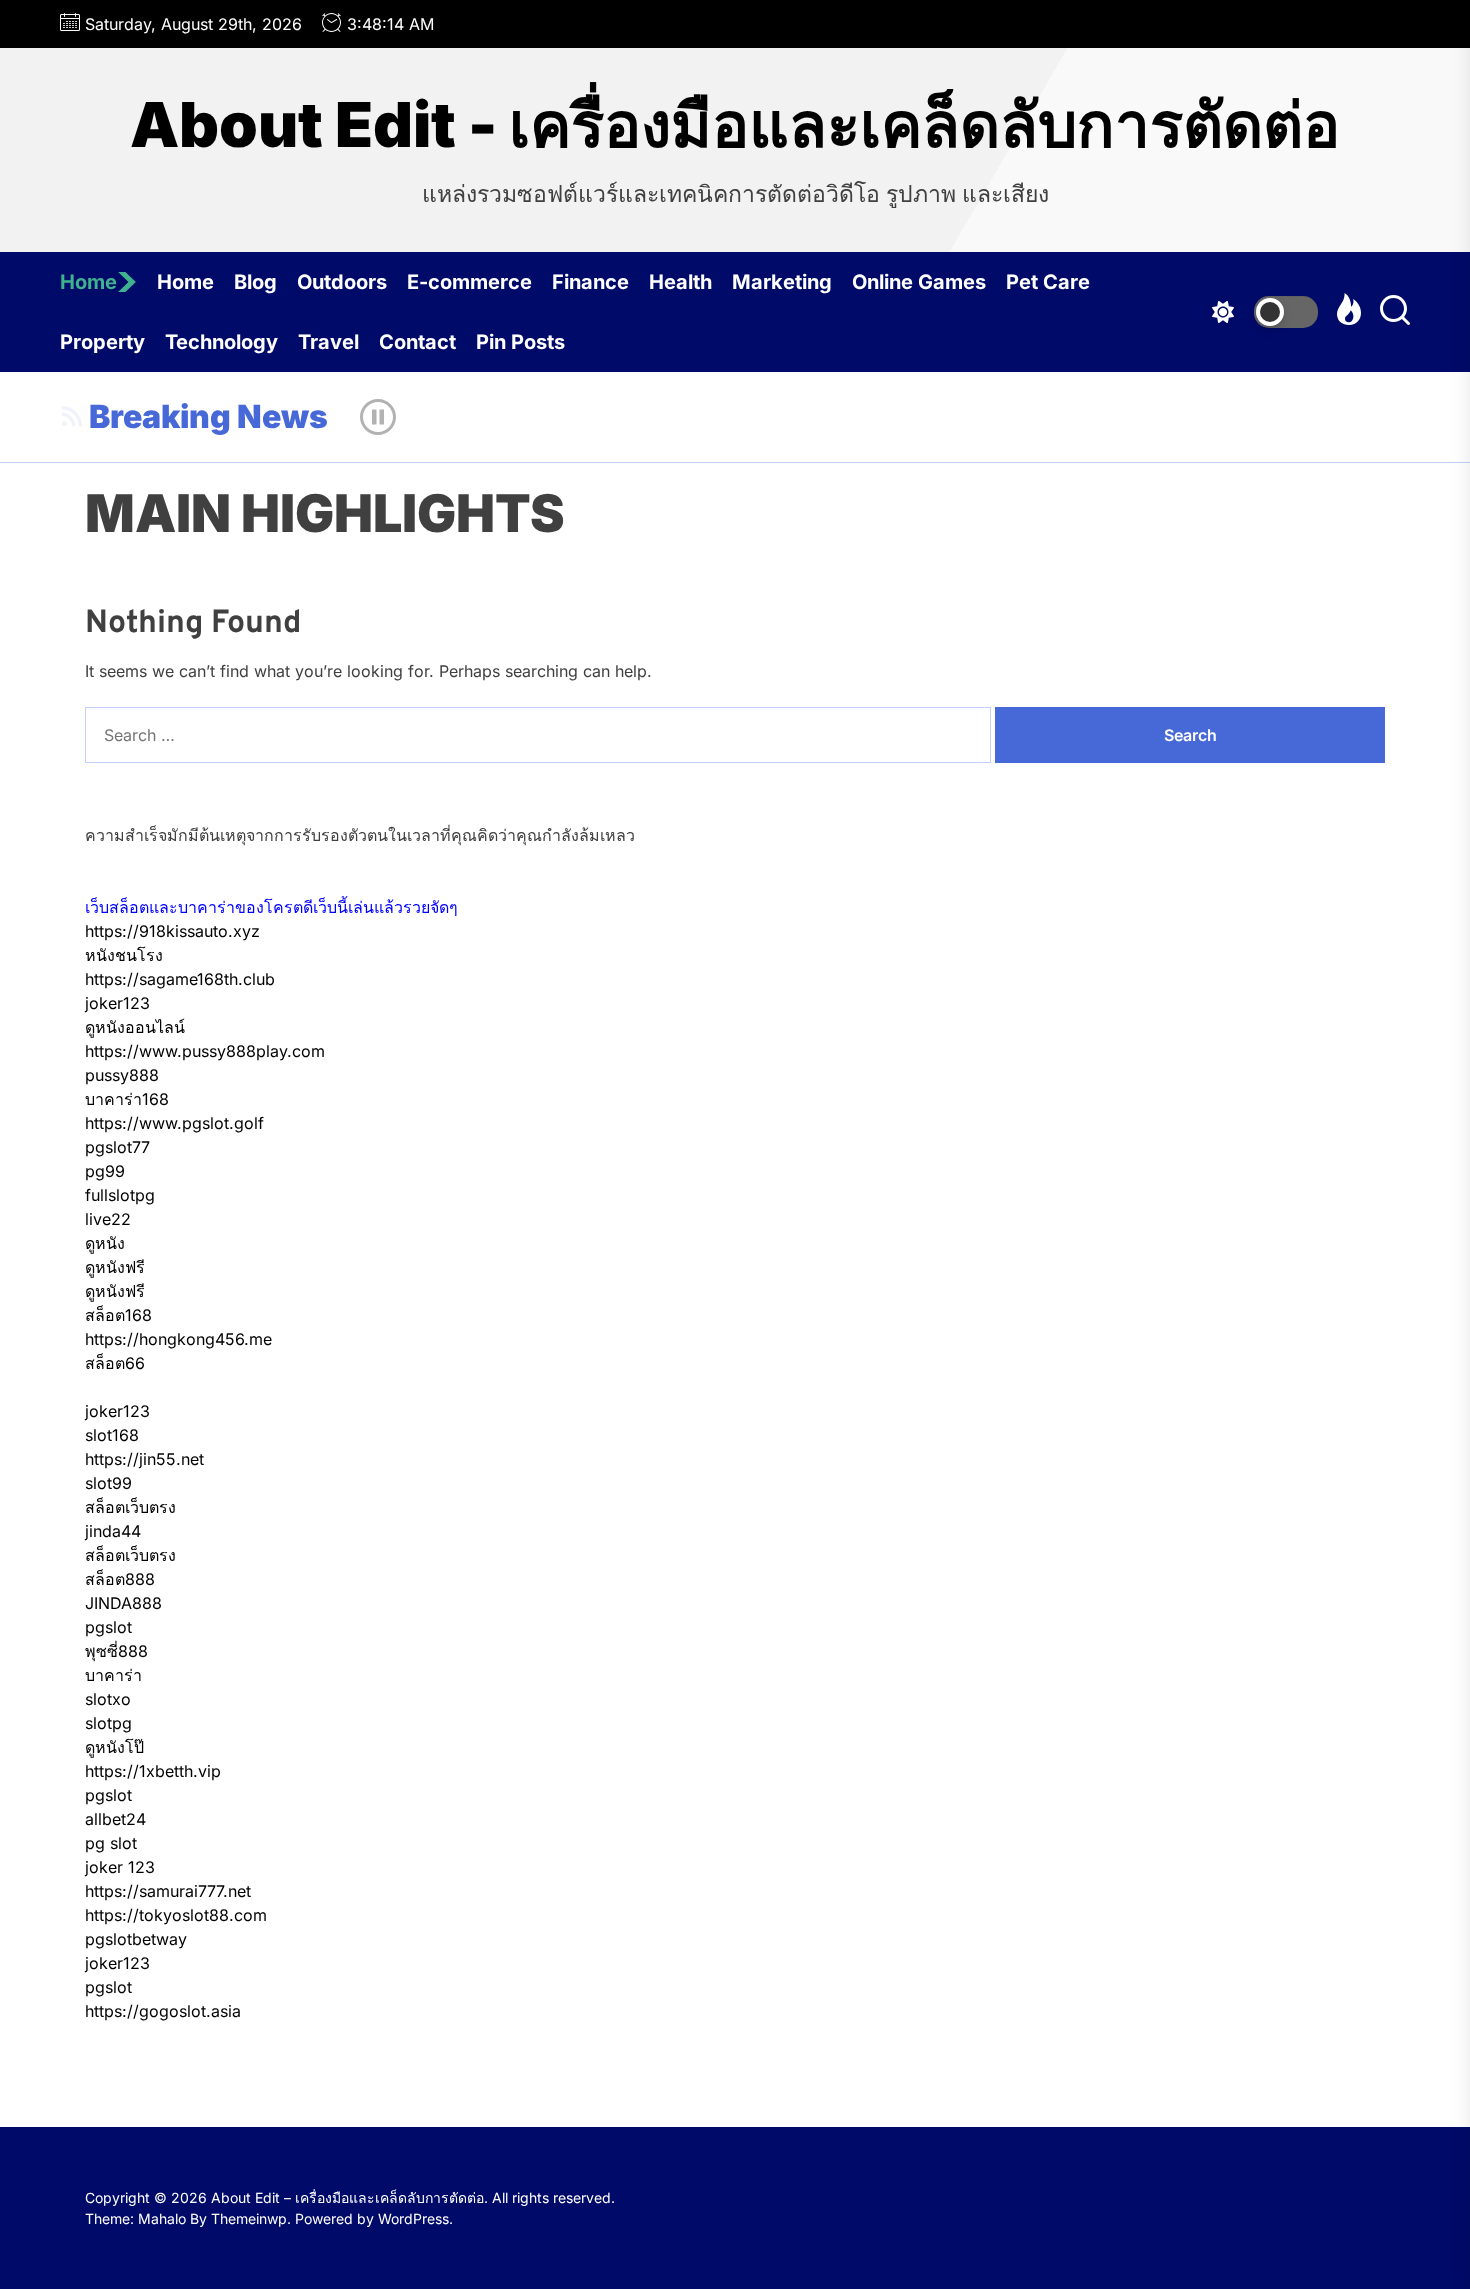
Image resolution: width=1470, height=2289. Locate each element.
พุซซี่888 (116, 1651)
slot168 (112, 1435)
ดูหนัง (105, 1243)
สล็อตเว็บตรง (130, 1507)
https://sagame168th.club (180, 979)
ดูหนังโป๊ (114, 1747)
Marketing (782, 282)
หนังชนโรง (124, 955)
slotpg (108, 1723)
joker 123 (120, 1867)
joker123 (117, 1003)
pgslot (108, 1627)
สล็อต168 (118, 1315)
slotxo (108, 1699)
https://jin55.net (144, 1459)
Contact (417, 342)
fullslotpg (120, 1195)
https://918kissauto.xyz (172, 931)
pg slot (111, 1843)
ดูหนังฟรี (115, 1267)
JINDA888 (123, 1603)
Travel (328, 342)
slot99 (108, 1483)
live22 (108, 1219)
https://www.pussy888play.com (205, 1051)
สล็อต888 (120, 1579)
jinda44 (113, 1531)
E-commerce (469, 282)
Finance (590, 282)
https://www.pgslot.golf (174, 1123)
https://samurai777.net (168, 1891)
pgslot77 (117, 1147)
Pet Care (1048, 282)
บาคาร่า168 (127, 1099)
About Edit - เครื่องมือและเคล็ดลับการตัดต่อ (735, 125)
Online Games (919, 282)
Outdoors (342, 282)
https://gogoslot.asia (163, 2011)
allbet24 (115, 1819)
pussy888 (122, 1075)
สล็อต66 (115, 1363)
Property (102, 342)
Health (680, 282)
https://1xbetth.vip (153, 1771)
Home (88, 282)
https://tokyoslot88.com (176, 1915)
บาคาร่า (113, 1675)
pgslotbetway (136, 1939)
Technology (221, 342)
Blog (255, 282)
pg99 (105, 1171)
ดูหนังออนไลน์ (135, 1027)
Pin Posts (520, 342)
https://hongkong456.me (178, 1339)
